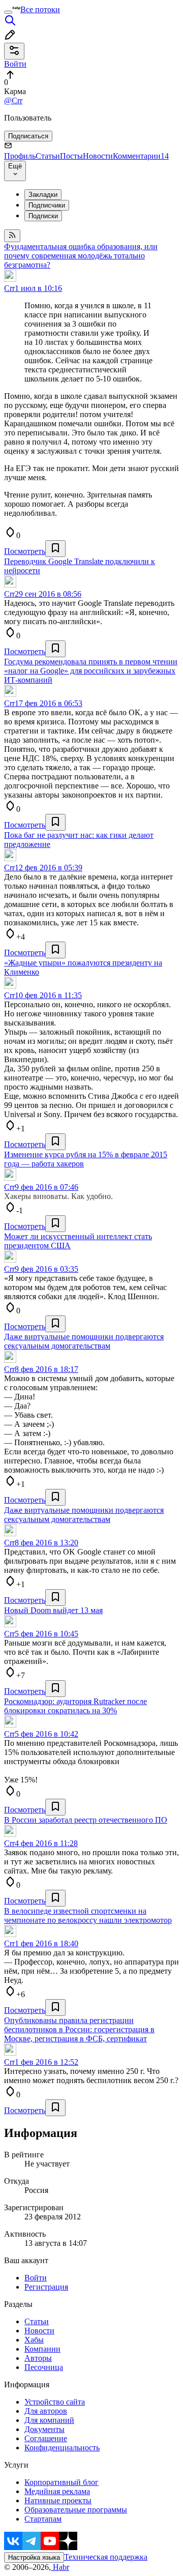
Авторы (38, 2358)
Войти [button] (15, 64)
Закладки (43, 195)
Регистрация (46, 2287)
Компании (42, 2349)
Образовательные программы (76, 2510)
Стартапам (43, 2519)
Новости (98, 156)
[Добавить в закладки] (55, 549)
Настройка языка (34, 2557)
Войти (36, 2278)
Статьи (48, 156)
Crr (9, 288)
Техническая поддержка (106, 2557)
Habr (60, 2567)
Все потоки (40, 9)
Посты (71, 156)
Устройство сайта (55, 2402)
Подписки (43, 216)
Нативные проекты (58, 2500)
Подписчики (47, 205)
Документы (44, 2429)
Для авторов (46, 2411)
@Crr (13, 100)
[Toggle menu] (8, 12)
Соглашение (46, 2438)
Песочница (44, 2367)
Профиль (20, 156)
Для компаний (49, 2420)
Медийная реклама (57, 2491)
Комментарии (141, 156)
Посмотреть (25, 551)
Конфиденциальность (62, 2448)
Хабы (34, 2340)
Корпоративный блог (62, 2482)
